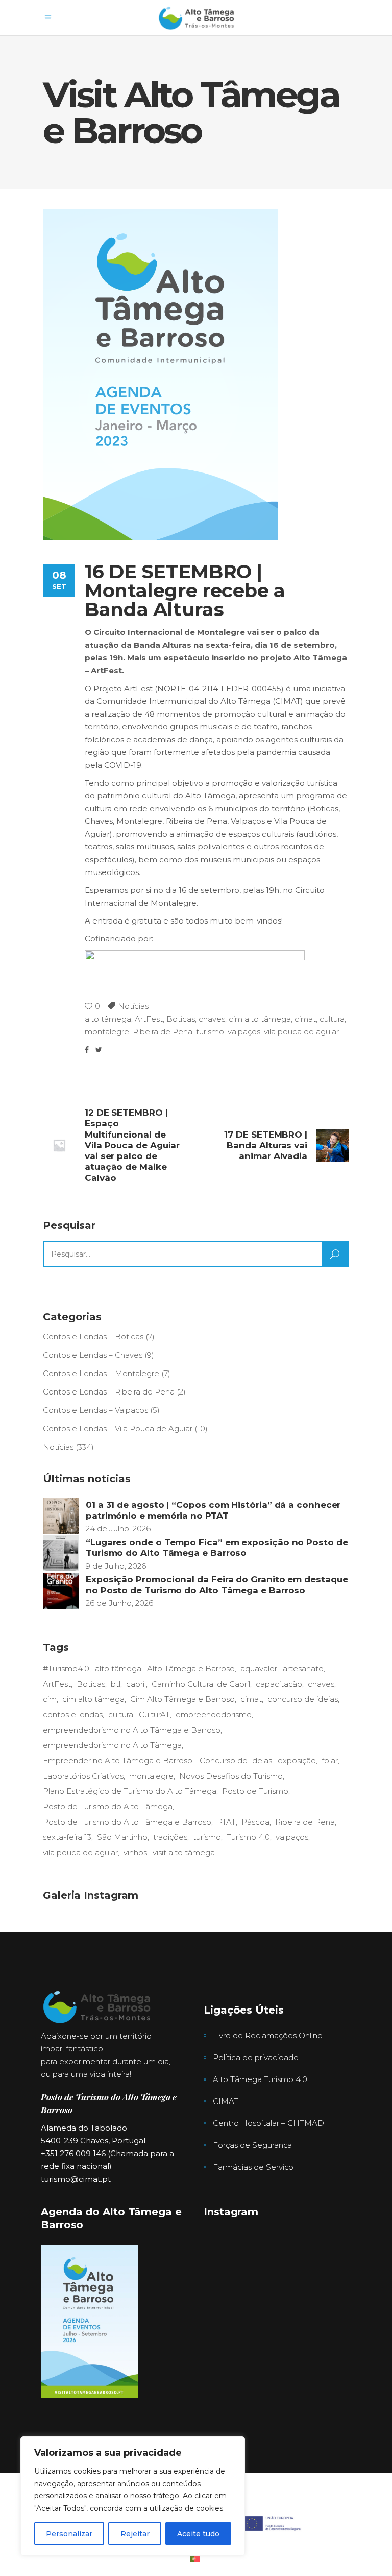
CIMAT (226, 2101)
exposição (297, 1760)
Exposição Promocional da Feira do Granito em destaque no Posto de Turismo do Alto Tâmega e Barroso (217, 1585)
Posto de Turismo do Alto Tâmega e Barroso (127, 1822)
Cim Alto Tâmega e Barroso (182, 1699)
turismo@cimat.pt (76, 2179)
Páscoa (255, 1822)
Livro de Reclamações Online (268, 2035)
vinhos (135, 1852)
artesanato (303, 1669)
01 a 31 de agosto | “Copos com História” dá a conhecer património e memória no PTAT (213, 1510)
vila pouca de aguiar (301, 1032)
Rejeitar (135, 2534)
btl (116, 1684)
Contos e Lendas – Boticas (93, 1337)
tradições (170, 1837)
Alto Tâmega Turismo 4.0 (260, 2079)
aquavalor (259, 1669)
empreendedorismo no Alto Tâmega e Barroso (132, 1730)
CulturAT (154, 1715)
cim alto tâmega (260, 1019)
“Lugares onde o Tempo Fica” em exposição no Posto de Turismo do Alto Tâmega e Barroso (217, 1547)
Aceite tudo (198, 2534)
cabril (136, 1684)
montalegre (107, 1032)
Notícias (133, 1006)
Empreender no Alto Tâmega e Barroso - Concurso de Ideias (157, 1760)
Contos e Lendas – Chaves (93, 1355)
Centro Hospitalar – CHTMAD (268, 2123)
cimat (305, 1019)
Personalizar (69, 2534)
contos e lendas (73, 1715)
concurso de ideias (303, 1699)
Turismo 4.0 (248, 1837)
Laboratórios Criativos (83, 1776)
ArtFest (149, 1019)
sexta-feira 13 (67, 1837)
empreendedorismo (214, 1715)
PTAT (226, 1822)
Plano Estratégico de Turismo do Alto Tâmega (130, 1791)
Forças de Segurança (252, 2145)
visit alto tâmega (184, 1852)
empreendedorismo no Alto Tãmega (112, 1745)
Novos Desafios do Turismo (231, 1776)
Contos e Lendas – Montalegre (101, 1373)
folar (330, 1760)
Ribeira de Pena (163, 1032)
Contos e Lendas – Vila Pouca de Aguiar (118, 1428)
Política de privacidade (256, 2057)
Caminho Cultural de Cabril (201, 1684)
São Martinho (122, 1837)
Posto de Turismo (255, 1791)
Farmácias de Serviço (253, 2167)
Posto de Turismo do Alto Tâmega (108, 1806)
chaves (212, 1019)
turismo (210, 1032)
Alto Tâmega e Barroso (191, 1669)
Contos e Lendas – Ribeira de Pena (109, 1392)
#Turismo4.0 (66, 1669)
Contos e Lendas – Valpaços (95, 1410)
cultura (332, 1019)
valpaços (244, 1032)
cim (50, 1699)
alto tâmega (108, 1019)
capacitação (279, 1684)
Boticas (181, 1019)
